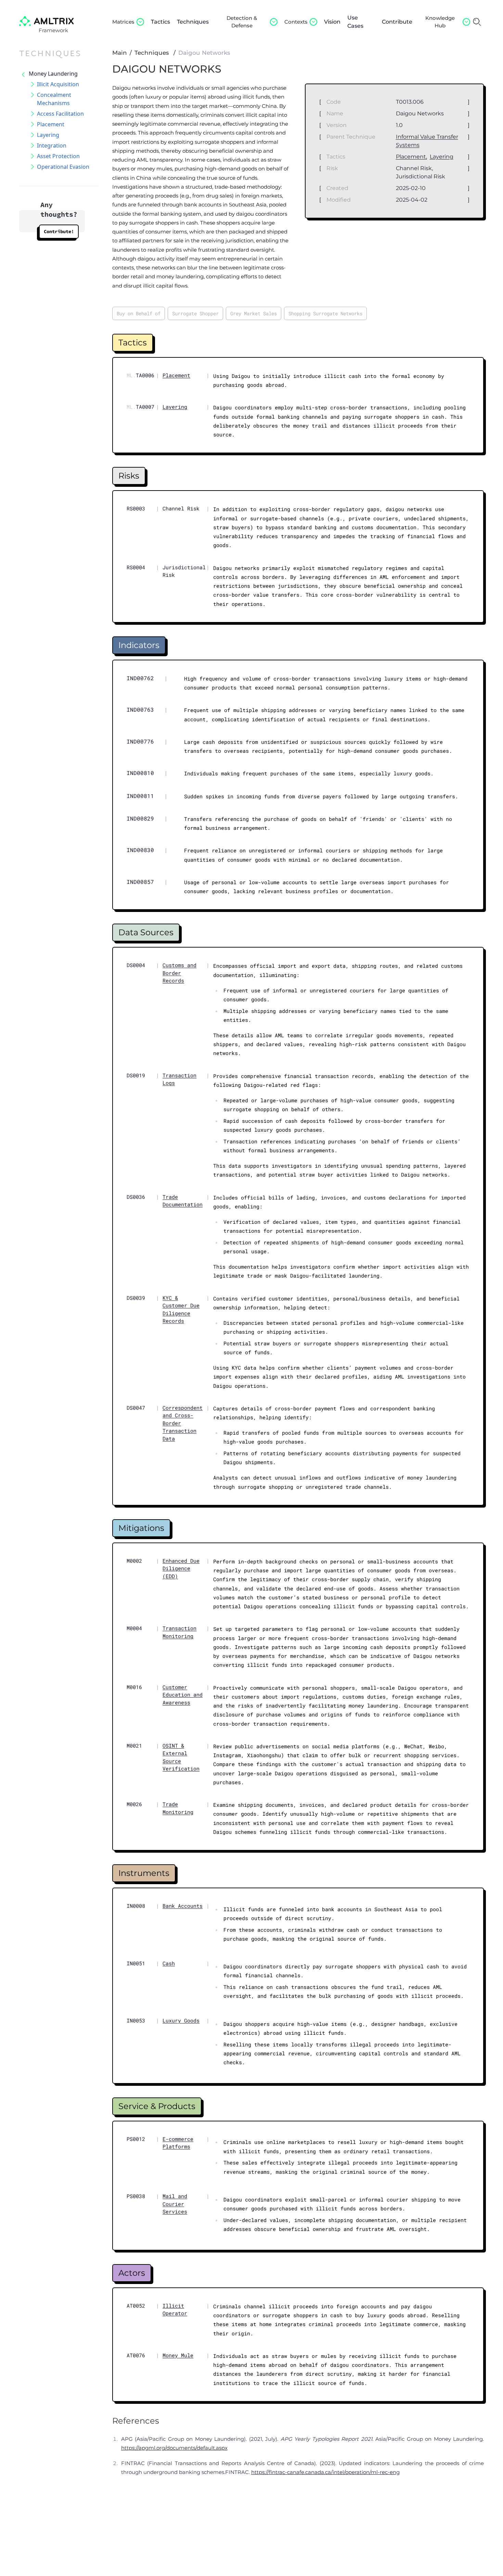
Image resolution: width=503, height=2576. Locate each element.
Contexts (296, 22)
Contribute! (59, 231)
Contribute (397, 22)
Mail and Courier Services (175, 2204)
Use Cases (355, 22)
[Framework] (47, 21)
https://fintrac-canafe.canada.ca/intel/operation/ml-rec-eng (325, 2472)
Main (120, 53)
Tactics (160, 22)
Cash (169, 1963)
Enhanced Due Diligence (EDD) (181, 1568)
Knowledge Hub (440, 22)
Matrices (123, 22)
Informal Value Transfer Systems (427, 141)
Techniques (193, 22)
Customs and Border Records (179, 973)
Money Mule (178, 2355)
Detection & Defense (242, 22)
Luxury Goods (181, 2020)
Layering (442, 157)
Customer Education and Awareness (183, 1695)
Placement (411, 157)
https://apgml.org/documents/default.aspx (174, 2448)
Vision (332, 22)
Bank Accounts (183, 1906)
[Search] (477, 22)
